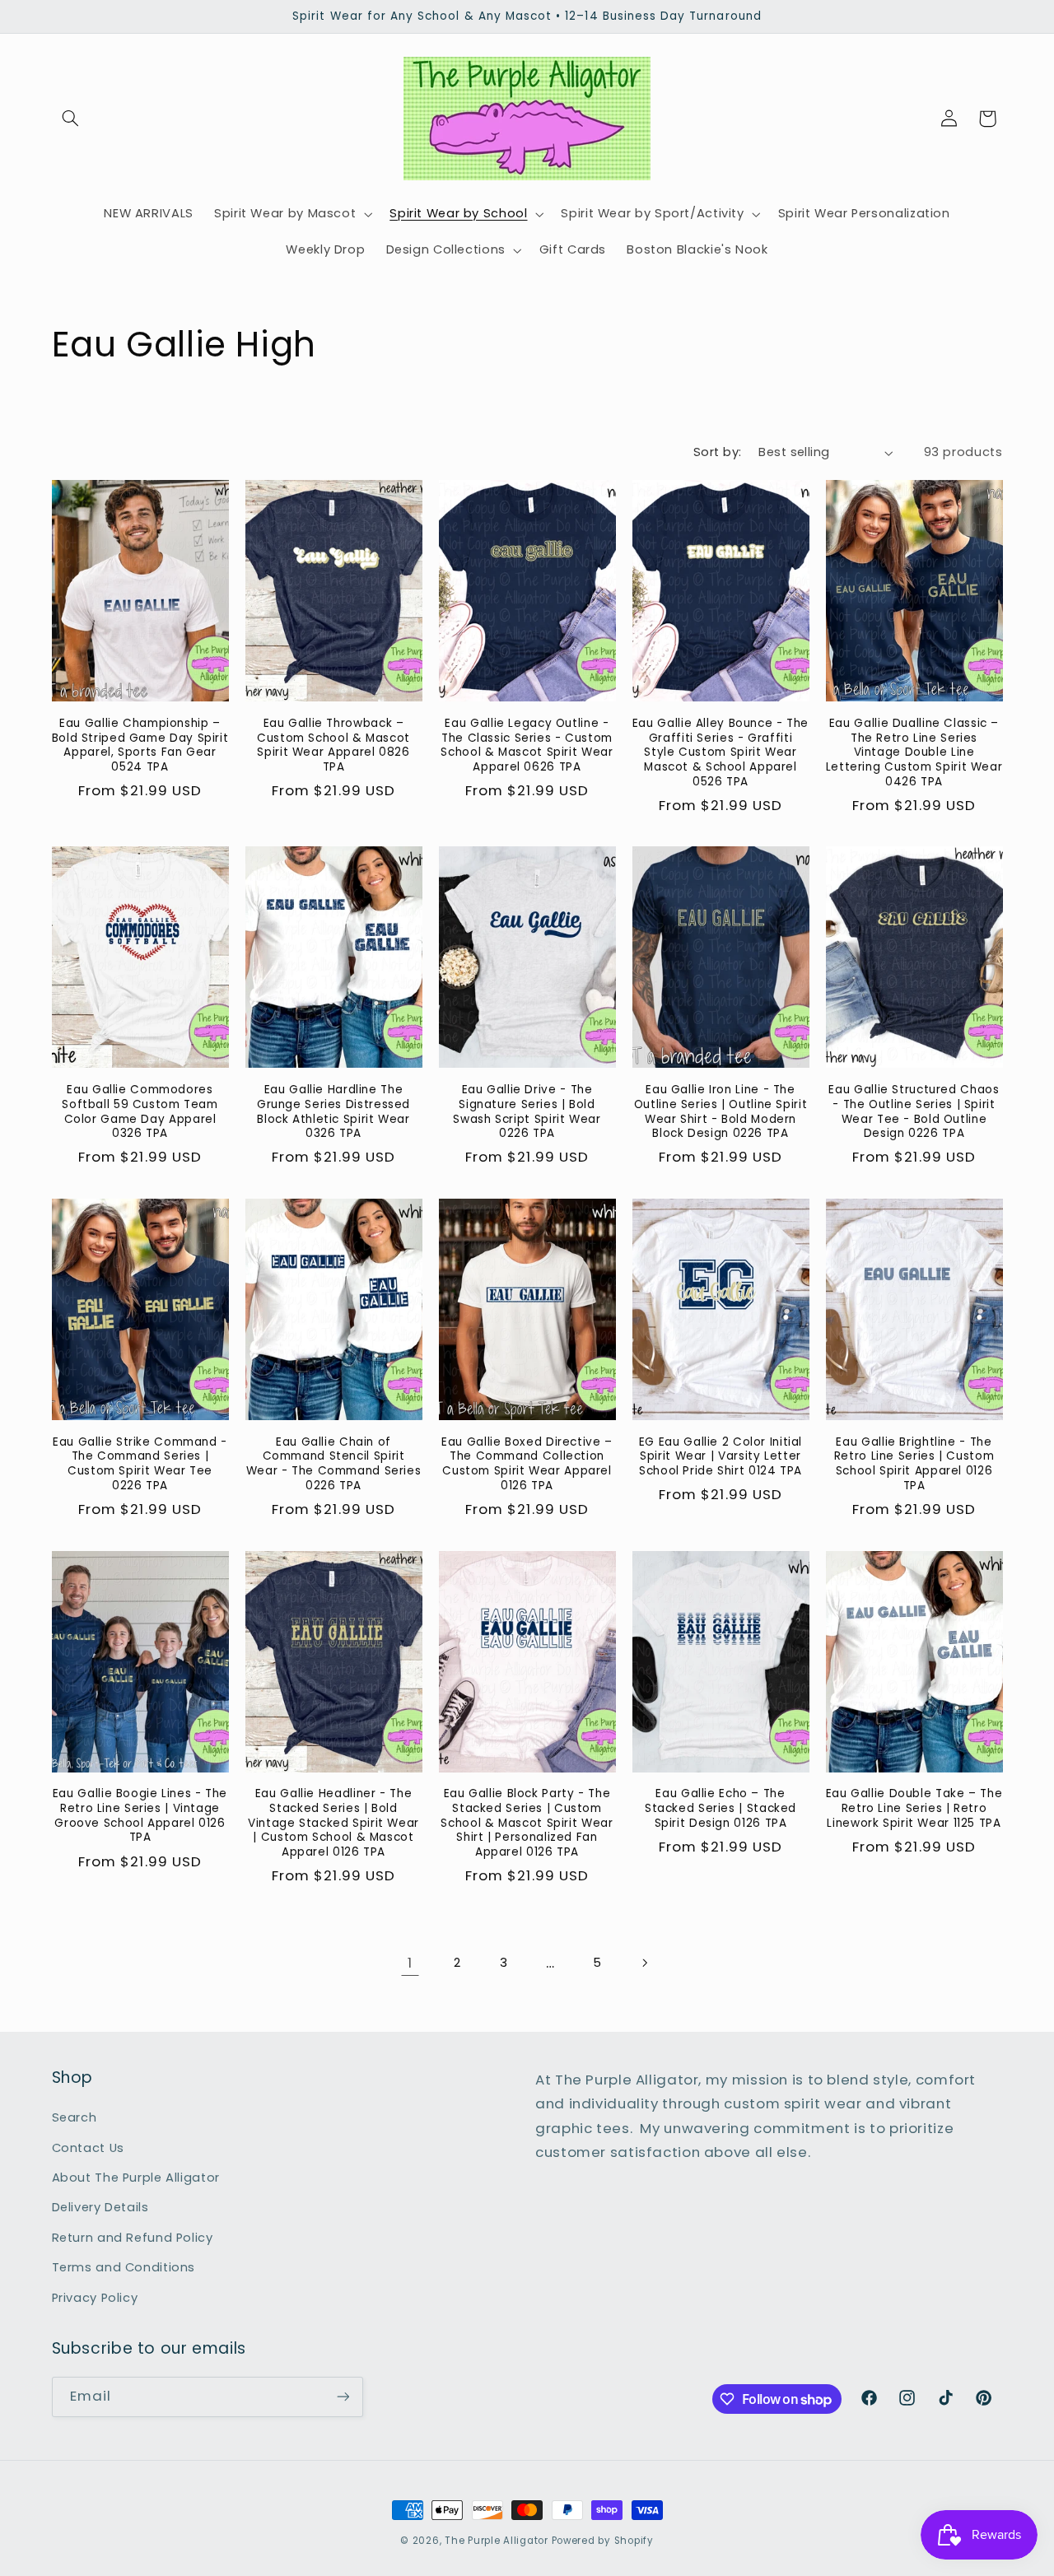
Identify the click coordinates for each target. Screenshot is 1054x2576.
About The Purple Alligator (136, 2178)
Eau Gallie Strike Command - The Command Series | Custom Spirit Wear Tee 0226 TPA (140, 1464)
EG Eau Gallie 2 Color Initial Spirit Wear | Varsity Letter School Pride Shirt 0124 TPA (721, 1457)
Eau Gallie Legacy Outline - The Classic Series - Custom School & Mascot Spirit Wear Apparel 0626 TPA (527, 745)
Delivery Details (100, 2207)
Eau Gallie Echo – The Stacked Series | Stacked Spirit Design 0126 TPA (721, 1808)
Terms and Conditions (124, 2267)
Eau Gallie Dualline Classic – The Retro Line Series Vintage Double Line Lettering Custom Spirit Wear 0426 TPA (914, 753)
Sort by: (717, 452)
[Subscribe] (343, 2397)
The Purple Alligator (497, 2541)
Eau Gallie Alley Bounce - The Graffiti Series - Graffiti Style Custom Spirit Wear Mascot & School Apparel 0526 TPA (721, 753)
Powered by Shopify (603, 2541)
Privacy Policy (95, 2298)
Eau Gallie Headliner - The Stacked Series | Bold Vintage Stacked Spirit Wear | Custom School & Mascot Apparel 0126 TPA (333, 1823)
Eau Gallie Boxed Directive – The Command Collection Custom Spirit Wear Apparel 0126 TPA (527, 1464)
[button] (71, 119)
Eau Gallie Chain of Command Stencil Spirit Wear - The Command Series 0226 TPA (334, 1464)
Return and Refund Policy (133, 2238)
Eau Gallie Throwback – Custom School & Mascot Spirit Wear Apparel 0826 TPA (333, 745)
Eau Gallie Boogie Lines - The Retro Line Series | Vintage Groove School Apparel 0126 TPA (140, 1816)
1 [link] (410, 1963)
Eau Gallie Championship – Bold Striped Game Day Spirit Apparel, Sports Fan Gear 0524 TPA (140, 745)
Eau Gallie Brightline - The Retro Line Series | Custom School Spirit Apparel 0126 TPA (914, 1464)
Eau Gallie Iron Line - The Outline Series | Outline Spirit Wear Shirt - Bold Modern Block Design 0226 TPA (721, 1112)
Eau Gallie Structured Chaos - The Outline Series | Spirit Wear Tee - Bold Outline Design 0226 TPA (914, 1112)
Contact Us (88, 2148)
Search (75, 2117)
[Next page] (644, 1963)
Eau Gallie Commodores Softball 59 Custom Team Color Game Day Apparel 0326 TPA (140, 1112)
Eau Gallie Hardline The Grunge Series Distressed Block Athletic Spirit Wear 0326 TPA (333, 1112)
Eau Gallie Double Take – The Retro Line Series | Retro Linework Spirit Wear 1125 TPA (914, 1808)
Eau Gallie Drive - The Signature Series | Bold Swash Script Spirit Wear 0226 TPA (527, 1112)
